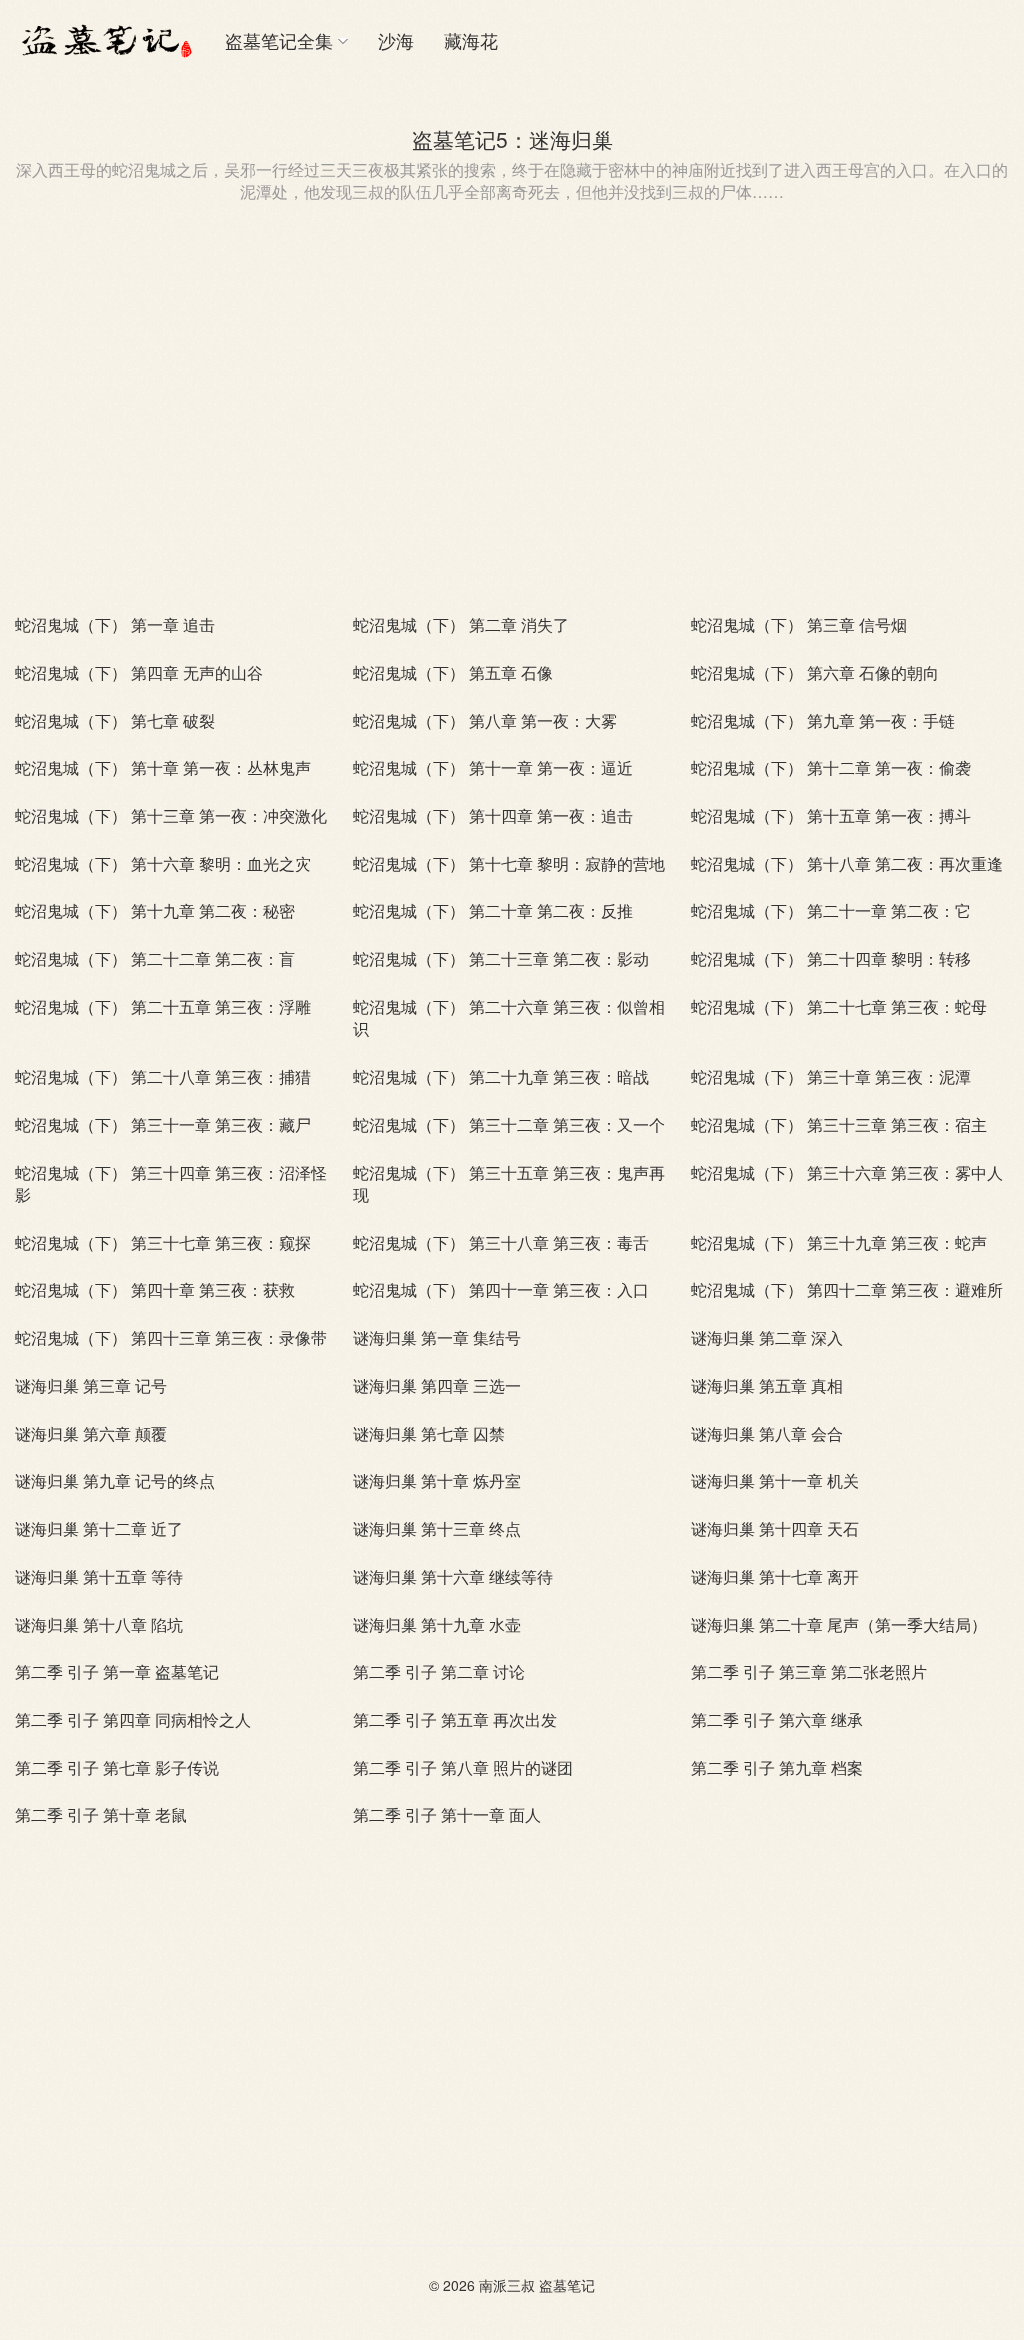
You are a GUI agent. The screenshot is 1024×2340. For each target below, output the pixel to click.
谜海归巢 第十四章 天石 (775, 1528)
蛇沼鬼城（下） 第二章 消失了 (461, 624)
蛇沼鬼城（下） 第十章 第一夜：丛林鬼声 (163, 767)
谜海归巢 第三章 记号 (91, 1385)
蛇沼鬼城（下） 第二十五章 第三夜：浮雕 (163, 1006)
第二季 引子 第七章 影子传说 (117, 1767)
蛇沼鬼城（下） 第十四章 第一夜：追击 (493, 815)
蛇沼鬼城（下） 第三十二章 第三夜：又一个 (509, 1124)
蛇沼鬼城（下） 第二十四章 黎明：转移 (831, 958)
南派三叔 (507, 2285)
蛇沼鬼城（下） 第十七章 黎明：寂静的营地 (509, 863)
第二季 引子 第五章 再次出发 (455, 1719)
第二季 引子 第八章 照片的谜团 (463, 1767)
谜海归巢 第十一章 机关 (775, 1480)
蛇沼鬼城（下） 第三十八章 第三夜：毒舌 (501, 1242)
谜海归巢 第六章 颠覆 (91, 1433)
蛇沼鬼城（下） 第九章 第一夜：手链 (823, 720)
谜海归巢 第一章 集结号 (437, 1337)
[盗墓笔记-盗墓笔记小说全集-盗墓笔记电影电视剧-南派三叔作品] (105, 40)
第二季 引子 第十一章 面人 (447, 1814)
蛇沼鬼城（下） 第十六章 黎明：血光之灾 (163, 863)
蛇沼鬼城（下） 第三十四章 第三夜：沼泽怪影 (171, 1183)
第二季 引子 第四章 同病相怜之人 (133, 1719)
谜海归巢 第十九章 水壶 (437, 1624)
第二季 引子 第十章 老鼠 (101, 1814)
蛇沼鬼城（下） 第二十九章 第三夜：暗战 (501, 1076)
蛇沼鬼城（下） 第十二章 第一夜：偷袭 (831, 767)
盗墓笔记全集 (279, 40)
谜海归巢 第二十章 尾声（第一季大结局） (839, 1624)
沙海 (396, 40)
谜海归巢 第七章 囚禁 (429, 1433)
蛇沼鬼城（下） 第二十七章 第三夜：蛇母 (839, 1006)
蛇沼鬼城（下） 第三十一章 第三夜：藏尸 (163, 1124)
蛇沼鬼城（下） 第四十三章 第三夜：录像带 (171, 1337)
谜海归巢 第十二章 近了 (99, 1528)
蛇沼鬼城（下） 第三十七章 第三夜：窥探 (163, 1242)
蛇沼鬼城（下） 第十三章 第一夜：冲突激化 (171, 815)
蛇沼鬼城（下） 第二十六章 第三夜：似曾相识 (509, 1017)
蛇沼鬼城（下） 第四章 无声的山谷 (139, 672)
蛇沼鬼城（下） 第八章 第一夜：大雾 (485, 720)
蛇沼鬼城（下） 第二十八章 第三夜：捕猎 (163, 1076)
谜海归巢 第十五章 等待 (99, 1576)
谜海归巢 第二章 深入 (767, 1337)
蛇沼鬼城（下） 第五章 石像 (453, 672)
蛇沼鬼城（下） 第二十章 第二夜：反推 (493, 910)
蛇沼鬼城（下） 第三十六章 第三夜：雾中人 (847, 1172)
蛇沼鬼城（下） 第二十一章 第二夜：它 (831, 910)
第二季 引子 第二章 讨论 (439, 1671)
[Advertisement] (512, 429)
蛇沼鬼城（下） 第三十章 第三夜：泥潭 (831, 1076)
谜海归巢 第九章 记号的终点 (115, 1480)
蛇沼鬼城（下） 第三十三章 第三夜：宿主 (839, 1124)
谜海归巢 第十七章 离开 (775, 1576)
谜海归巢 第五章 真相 (767, 1385)
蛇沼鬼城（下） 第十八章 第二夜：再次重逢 (847, 863)
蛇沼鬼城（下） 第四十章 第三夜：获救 (155, 1289)
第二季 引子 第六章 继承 (777, 1719)
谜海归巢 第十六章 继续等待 (453, 1576)
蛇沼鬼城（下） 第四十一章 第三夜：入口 (501, 1289)
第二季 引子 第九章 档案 (777, 1767)
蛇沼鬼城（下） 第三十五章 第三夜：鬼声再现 (509, 1183)
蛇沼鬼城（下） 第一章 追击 (115, 624)
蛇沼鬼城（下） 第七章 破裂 (115, 720)
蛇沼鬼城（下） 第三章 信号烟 (799, 624)
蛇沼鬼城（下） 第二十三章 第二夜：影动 (501, 958)
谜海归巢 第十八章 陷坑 (99, 1624)
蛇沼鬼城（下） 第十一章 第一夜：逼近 (493, 767)
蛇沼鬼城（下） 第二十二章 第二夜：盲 (155, 958)
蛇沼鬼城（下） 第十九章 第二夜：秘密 (155, 910)
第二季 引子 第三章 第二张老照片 (809, 1671)
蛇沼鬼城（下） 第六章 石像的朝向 (815, 672)
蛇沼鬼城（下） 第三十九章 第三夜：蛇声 (839, 1242)
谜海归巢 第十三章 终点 (437, 1528)
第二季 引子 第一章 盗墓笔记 (117, 1671)
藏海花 (471, 40)
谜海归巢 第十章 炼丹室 (437, 1480)
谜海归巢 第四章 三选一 (437, 1385)
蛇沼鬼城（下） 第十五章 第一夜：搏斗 (831, 815)
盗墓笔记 (567, 2285)
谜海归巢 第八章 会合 (767, 1433)
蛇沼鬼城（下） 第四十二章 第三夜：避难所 (847, 1289)
